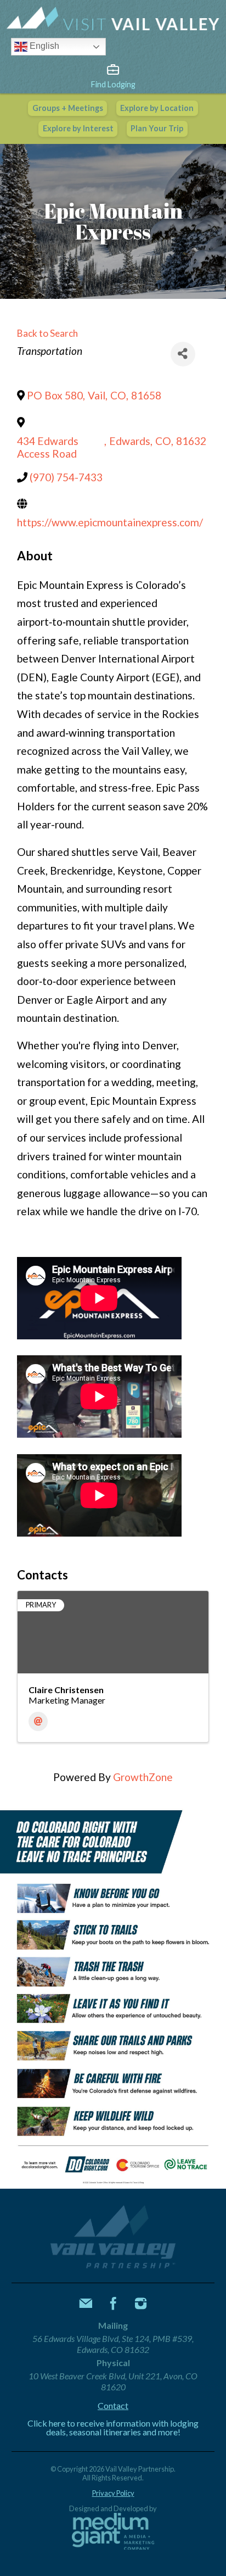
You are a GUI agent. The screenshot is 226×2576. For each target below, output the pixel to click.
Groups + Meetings (68, 108)
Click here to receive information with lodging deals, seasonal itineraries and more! (113, 2428)
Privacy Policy (113, 2493)
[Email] (38, 1721)
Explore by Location (157, 108)
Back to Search (47, 333)
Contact (113, 2406)
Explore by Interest (78, 128)
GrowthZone (143, 1777)
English (43, 46)
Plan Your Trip (157, 128)
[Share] (183, 354)
